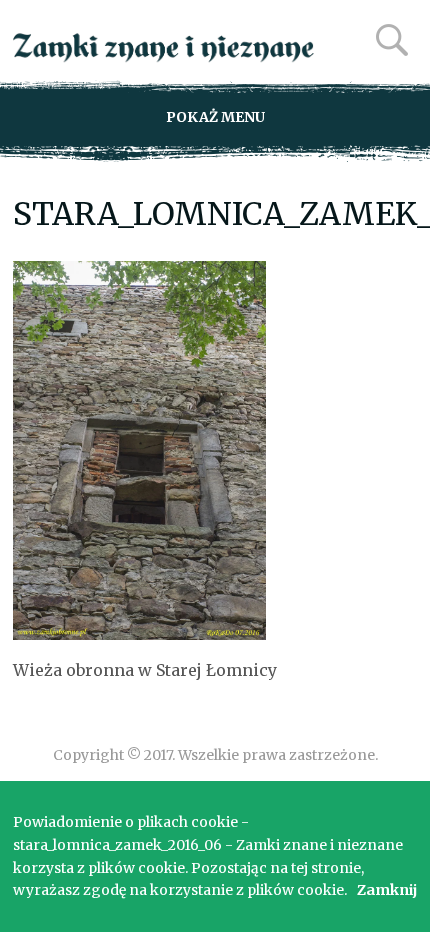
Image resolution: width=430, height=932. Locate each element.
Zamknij (387, 890)
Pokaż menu (215, 117)
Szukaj (392, 40)
